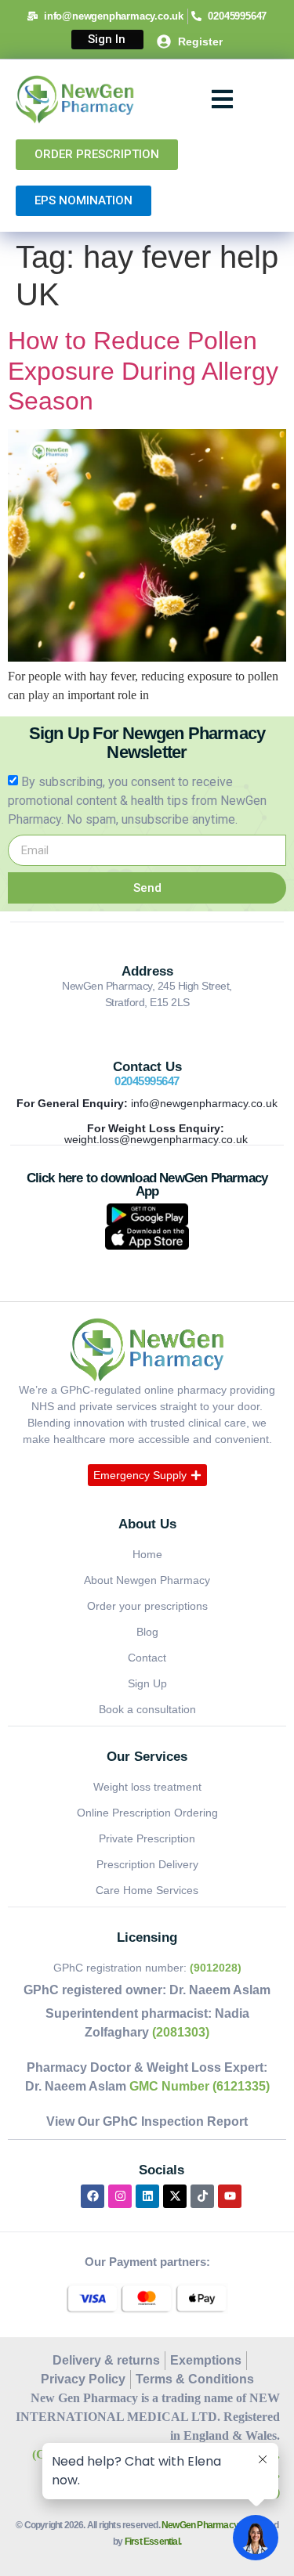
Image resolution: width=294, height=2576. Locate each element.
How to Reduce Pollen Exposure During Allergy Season (143, 371)
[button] (223, 100)
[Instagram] (120, 2196)
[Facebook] (93, 2196)
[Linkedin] (147, 2196)
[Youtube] (230, 2196)
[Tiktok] (202, 2196)
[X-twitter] (175, 2196)
